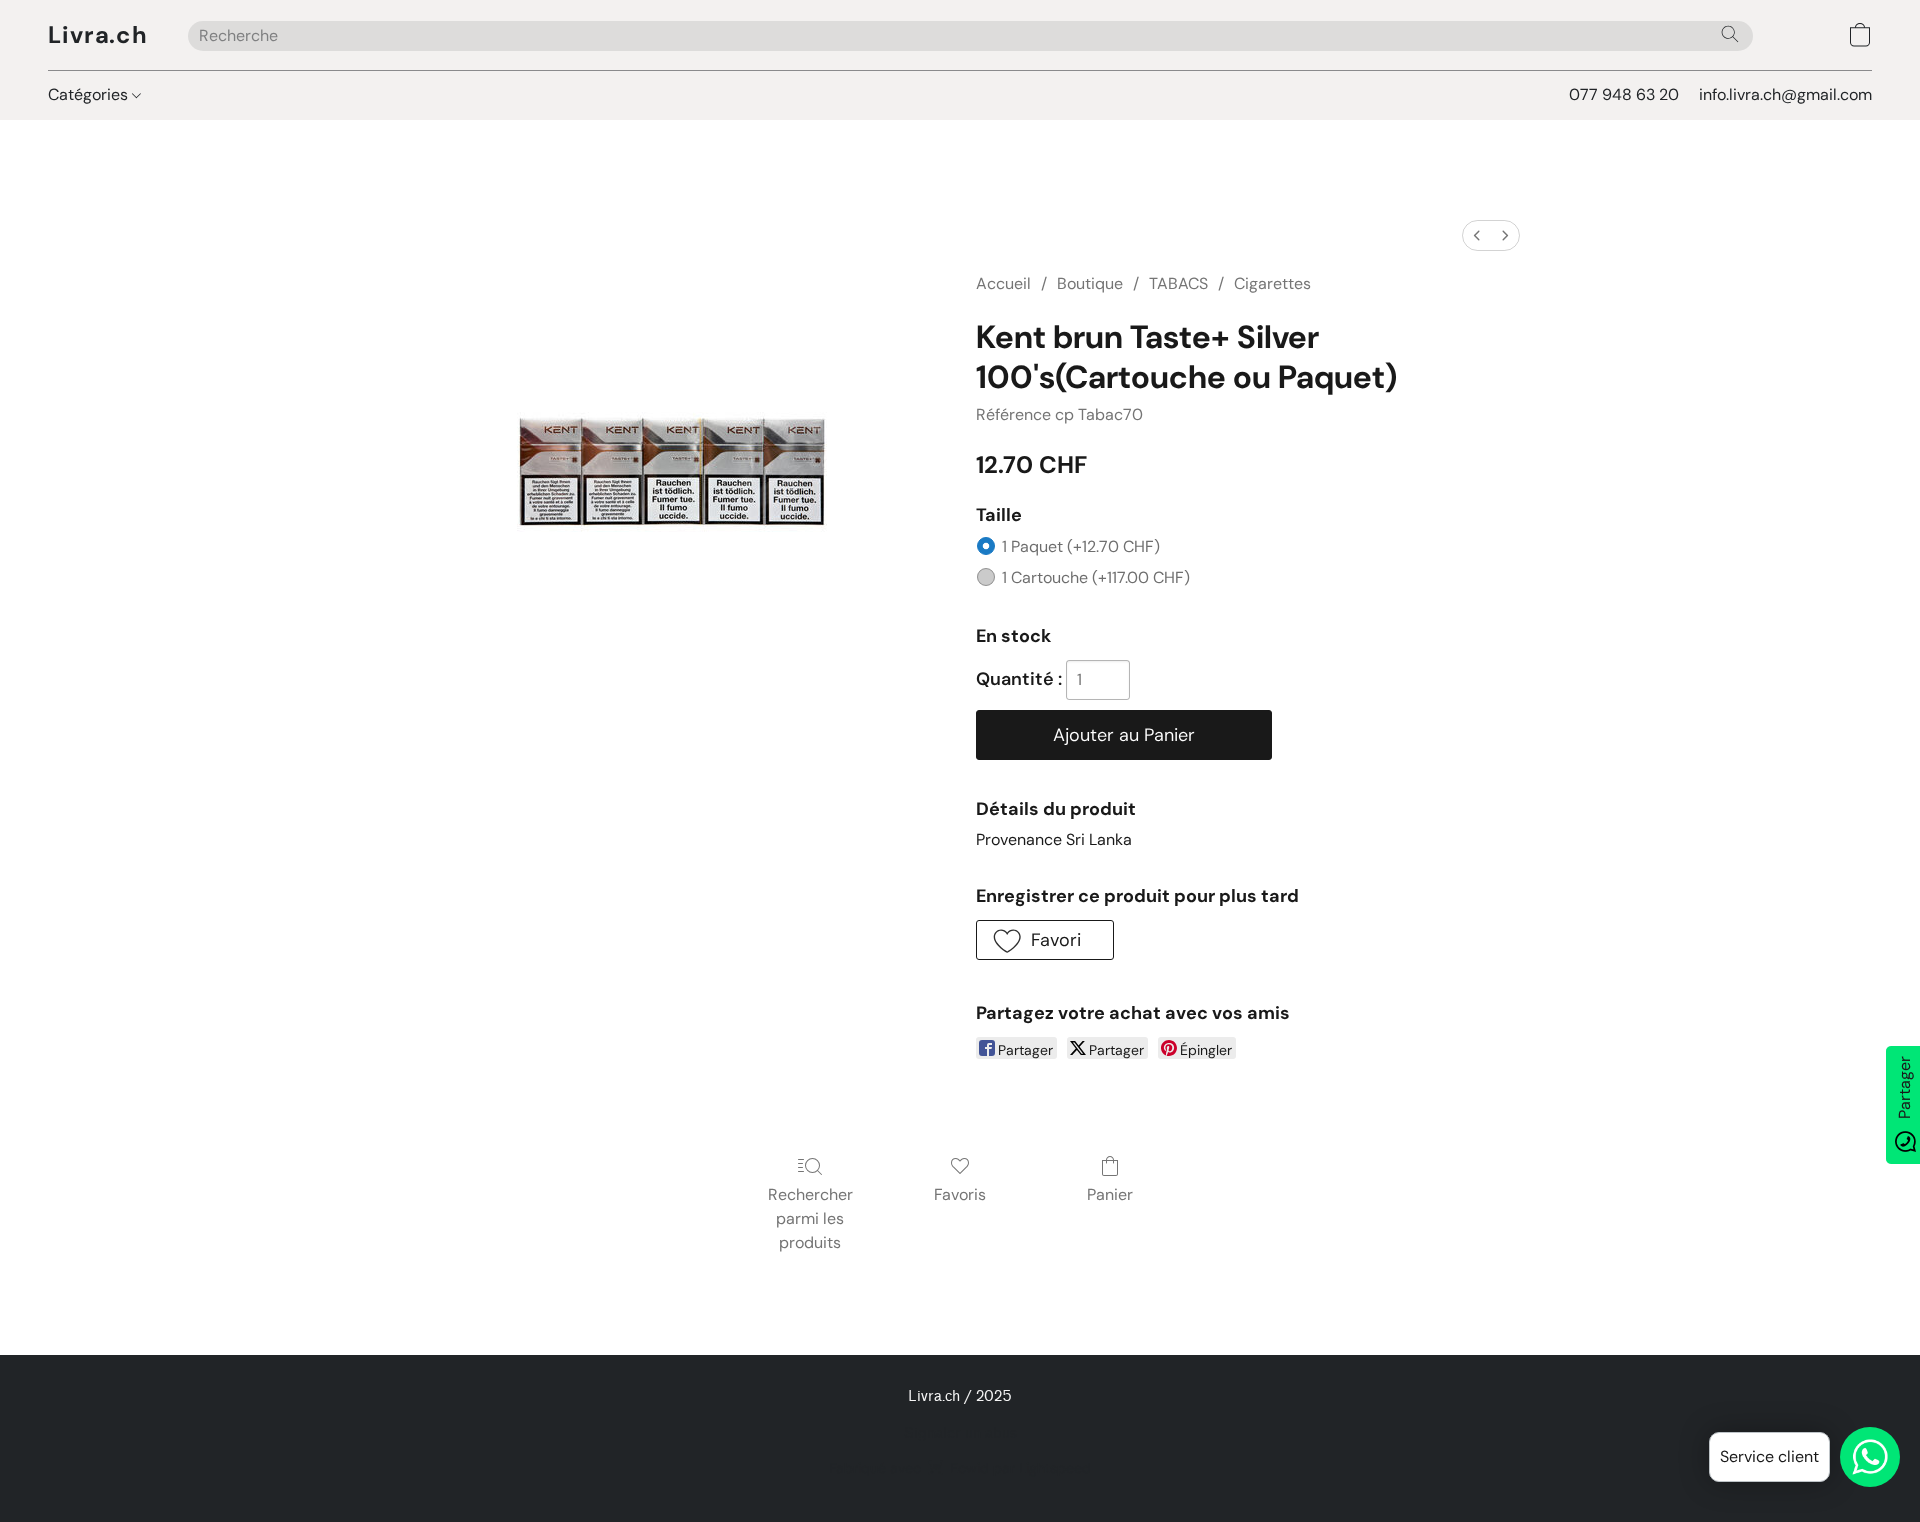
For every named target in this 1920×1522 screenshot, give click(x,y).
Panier (1110, 1194)
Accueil (1003, 283)
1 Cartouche (1096, 577)
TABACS (1178, 283)
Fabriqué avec (960, 1468)
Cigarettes (1272, 283)
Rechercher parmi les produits (810, 1218)
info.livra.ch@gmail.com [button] (1785, 94)
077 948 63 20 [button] (1624, 94)
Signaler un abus (960, 1433)
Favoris (960, 1194)
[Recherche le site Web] (1730, 34)
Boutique (1090, 283)
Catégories (90, 94)
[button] (98, 35)
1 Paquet (1081, 546)
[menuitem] (1477, 235)
